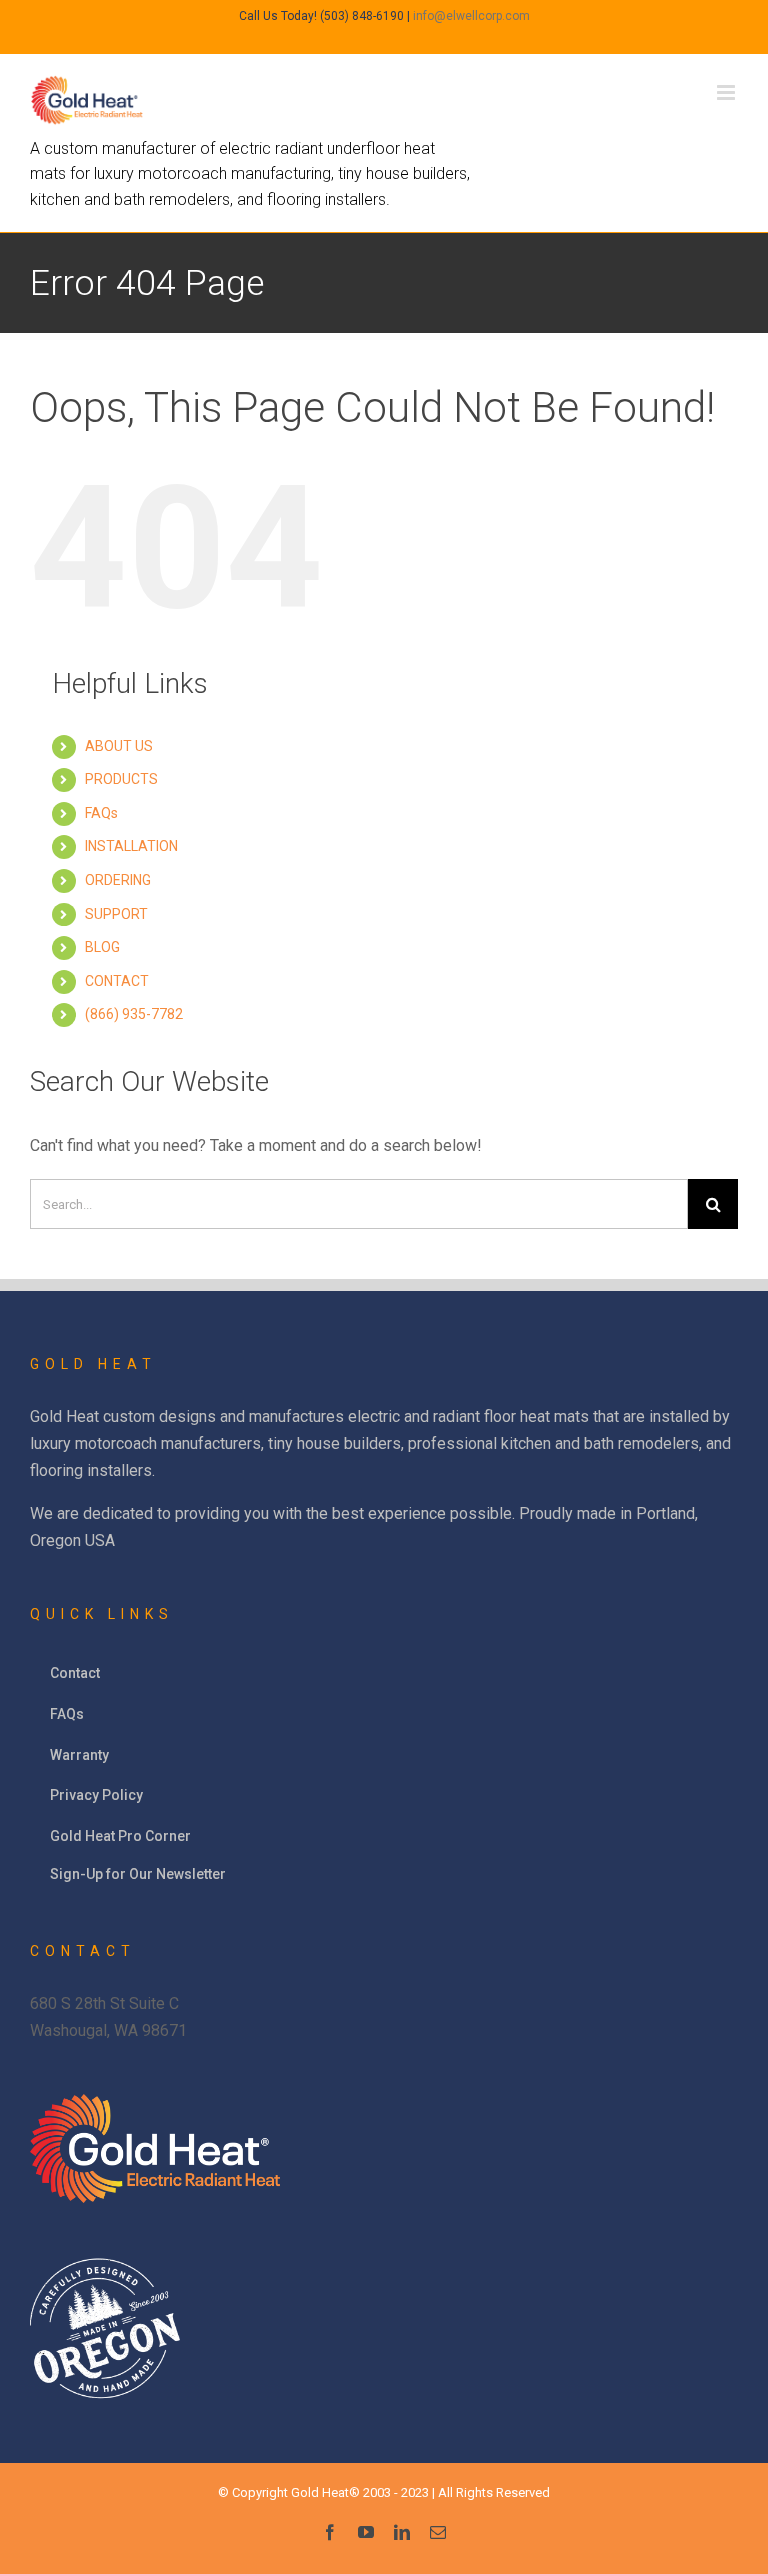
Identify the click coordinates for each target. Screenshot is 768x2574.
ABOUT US (119, 746)
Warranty (79, 1755)
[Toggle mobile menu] (727, 92)
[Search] (713, 1204)
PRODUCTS (121, 779)
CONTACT (117, 981)
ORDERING (118, 880)
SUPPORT (116, 914)
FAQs (101, 813)
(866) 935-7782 (134, 1014)
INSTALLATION (131, 846)
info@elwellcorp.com (471, 16)
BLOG (102, 947)
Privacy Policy (96, 1795)
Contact (75, 1673)
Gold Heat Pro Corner (120, 1836)
